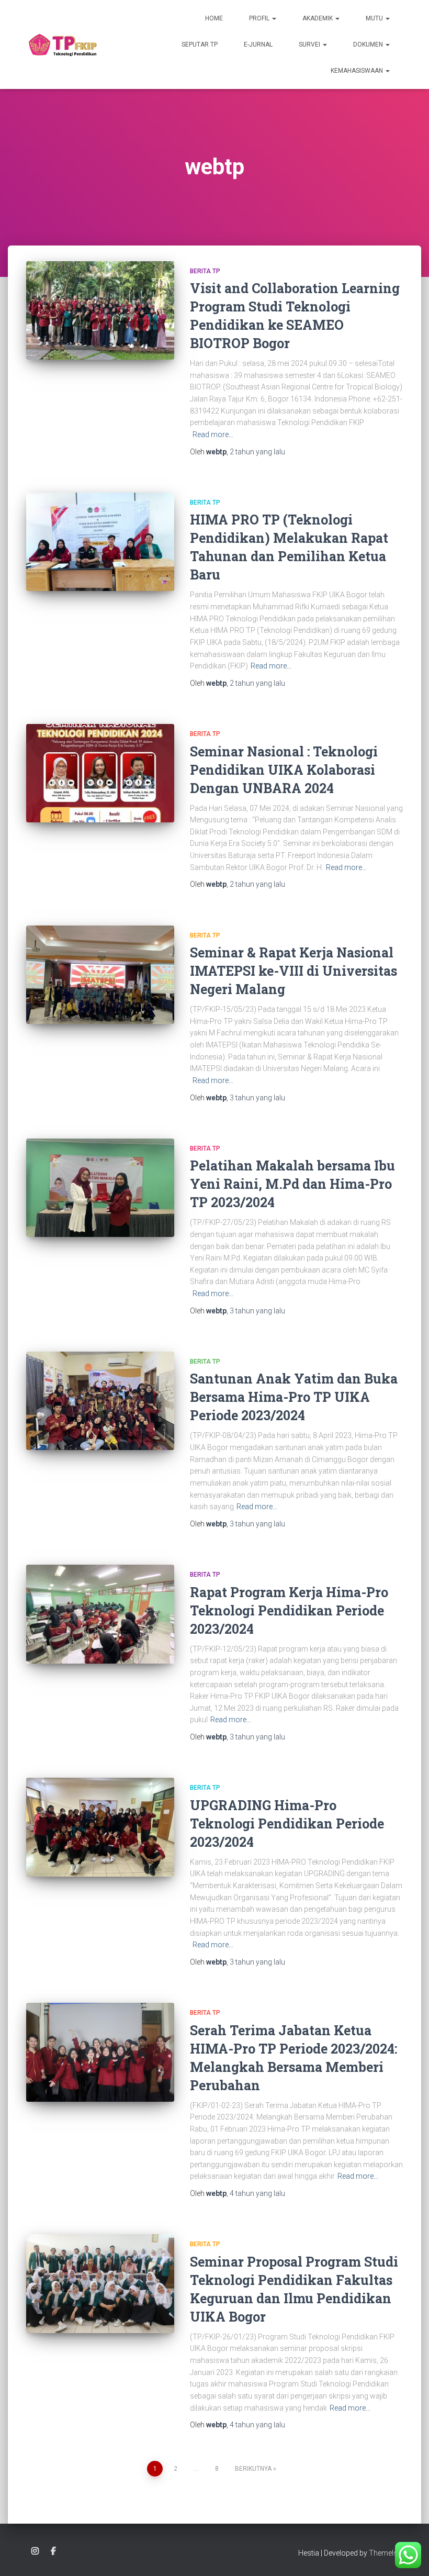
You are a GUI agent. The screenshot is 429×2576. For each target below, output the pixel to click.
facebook (53, 2551)
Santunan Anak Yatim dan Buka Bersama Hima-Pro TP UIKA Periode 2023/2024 (294, 1397)
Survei (310, 44)
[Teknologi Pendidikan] (62, 44)
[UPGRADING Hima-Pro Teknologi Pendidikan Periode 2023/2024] (100, 1827)
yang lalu (257, 452)
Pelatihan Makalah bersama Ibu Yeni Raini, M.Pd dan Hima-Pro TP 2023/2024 (292, 1184)
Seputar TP (200, 44)
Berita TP (205, 271)
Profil (260, 18)
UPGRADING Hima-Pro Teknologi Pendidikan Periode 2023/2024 (287, 1824)
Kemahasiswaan (358, 71)
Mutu (375, 18)
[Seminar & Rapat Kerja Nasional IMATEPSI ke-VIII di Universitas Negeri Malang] (100, 975)
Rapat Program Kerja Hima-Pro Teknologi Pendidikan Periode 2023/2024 (289, 1610)
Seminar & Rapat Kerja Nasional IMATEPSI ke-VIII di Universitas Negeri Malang (293, 971)
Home (214, 18)
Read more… (213, 434)
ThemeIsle (386, 2553)
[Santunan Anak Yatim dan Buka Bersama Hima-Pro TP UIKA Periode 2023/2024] (100, 1401)
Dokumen (369, 44)
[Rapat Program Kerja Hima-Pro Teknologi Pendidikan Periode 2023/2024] (100, 1614)
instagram (35, 2551)
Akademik (318, 18)
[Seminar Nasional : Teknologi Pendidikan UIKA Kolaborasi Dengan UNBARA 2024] (100, 773)
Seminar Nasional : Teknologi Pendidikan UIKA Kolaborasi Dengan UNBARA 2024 (284, 770)
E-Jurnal (258, 44)
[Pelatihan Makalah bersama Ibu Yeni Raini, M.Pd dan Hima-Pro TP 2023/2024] (100, 1188)
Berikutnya (253, 2469)
